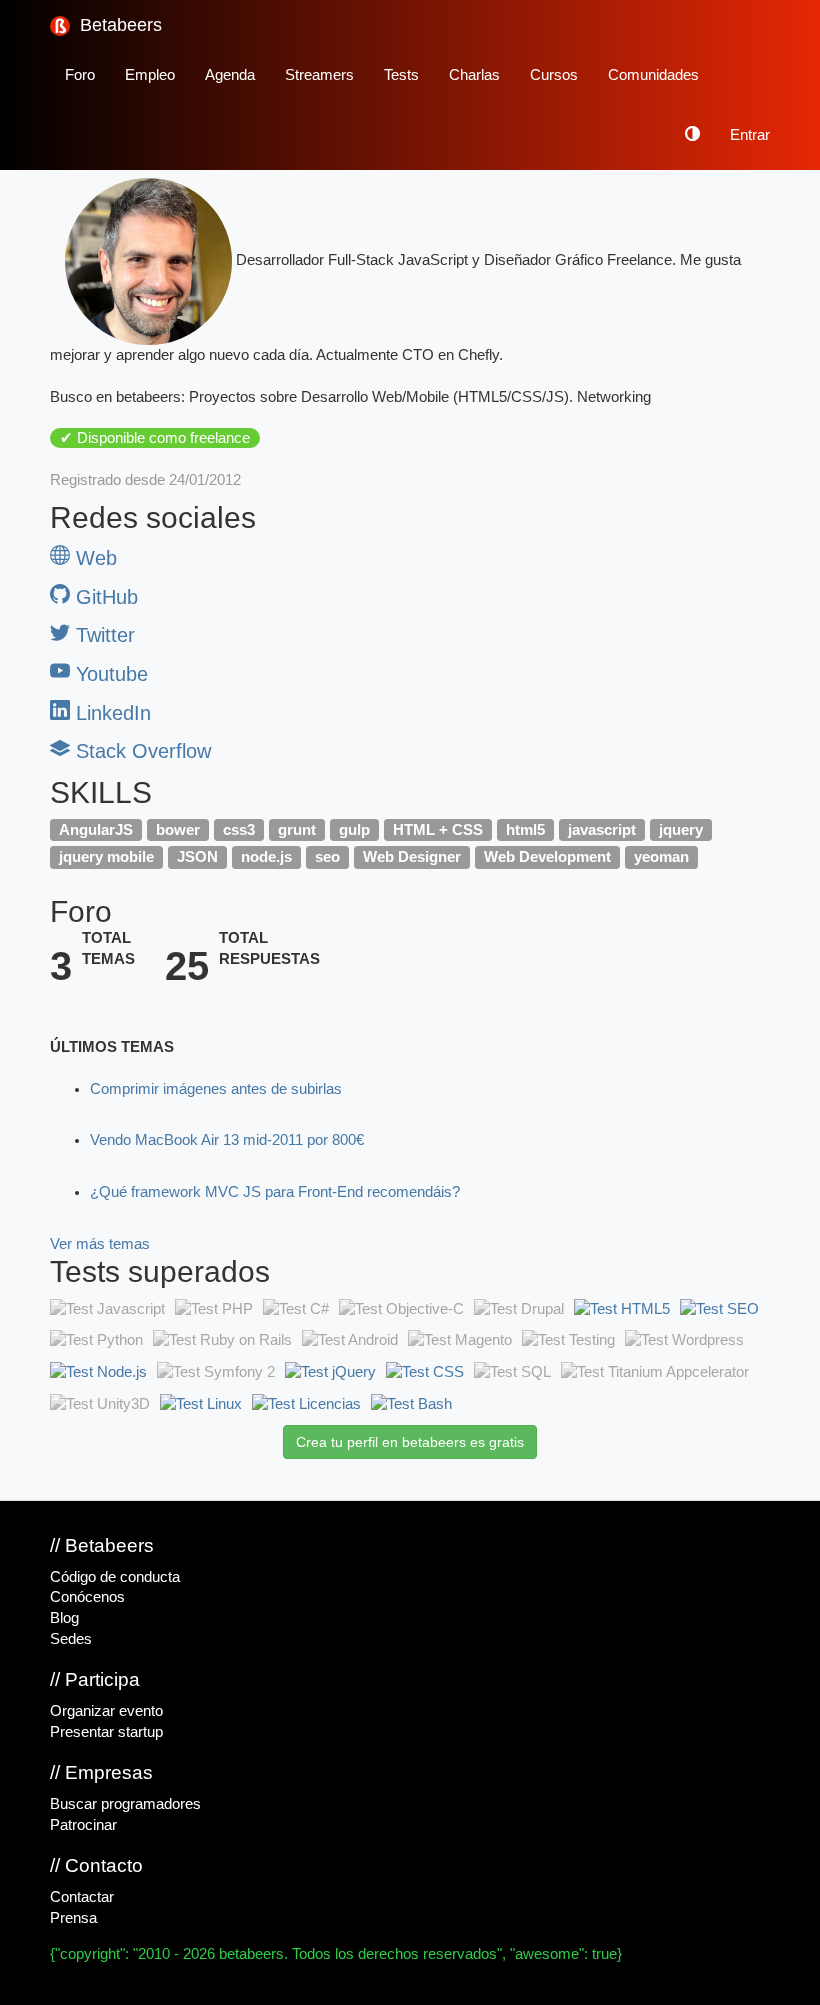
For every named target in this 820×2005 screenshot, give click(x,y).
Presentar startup (106, 1732)
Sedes (71, 1639)
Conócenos (87, 1597)
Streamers (319, 75)
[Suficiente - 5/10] (719, 1309)
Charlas (474, 75)
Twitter (102, 635)
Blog (64, 1618)
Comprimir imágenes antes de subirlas (216, 1089)
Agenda (230, 75)
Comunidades (653, 75)
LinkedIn (110, 713)
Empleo (150, 75)
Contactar (82, 1897)
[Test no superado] (107, 1309)
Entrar (750, 135)
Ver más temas (100, 1244)
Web (93, 558)
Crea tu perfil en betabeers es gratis (410, 1442)
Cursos (554, 75)
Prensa (73, 1918)
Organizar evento (106, 1711)
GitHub (104, 597)
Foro (80, 75)
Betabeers (118, 25)
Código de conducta (115, 1577)
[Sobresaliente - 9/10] (330, 1372)
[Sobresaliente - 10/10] (622, 1309)
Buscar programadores (125, 1804)
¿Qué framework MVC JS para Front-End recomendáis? (275, 1192)
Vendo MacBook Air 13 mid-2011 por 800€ (227, 1140)
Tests (401, 75)
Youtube (109, 674)
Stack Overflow (140, 751)
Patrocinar (83, 1825)
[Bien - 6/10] (201, 1404)
